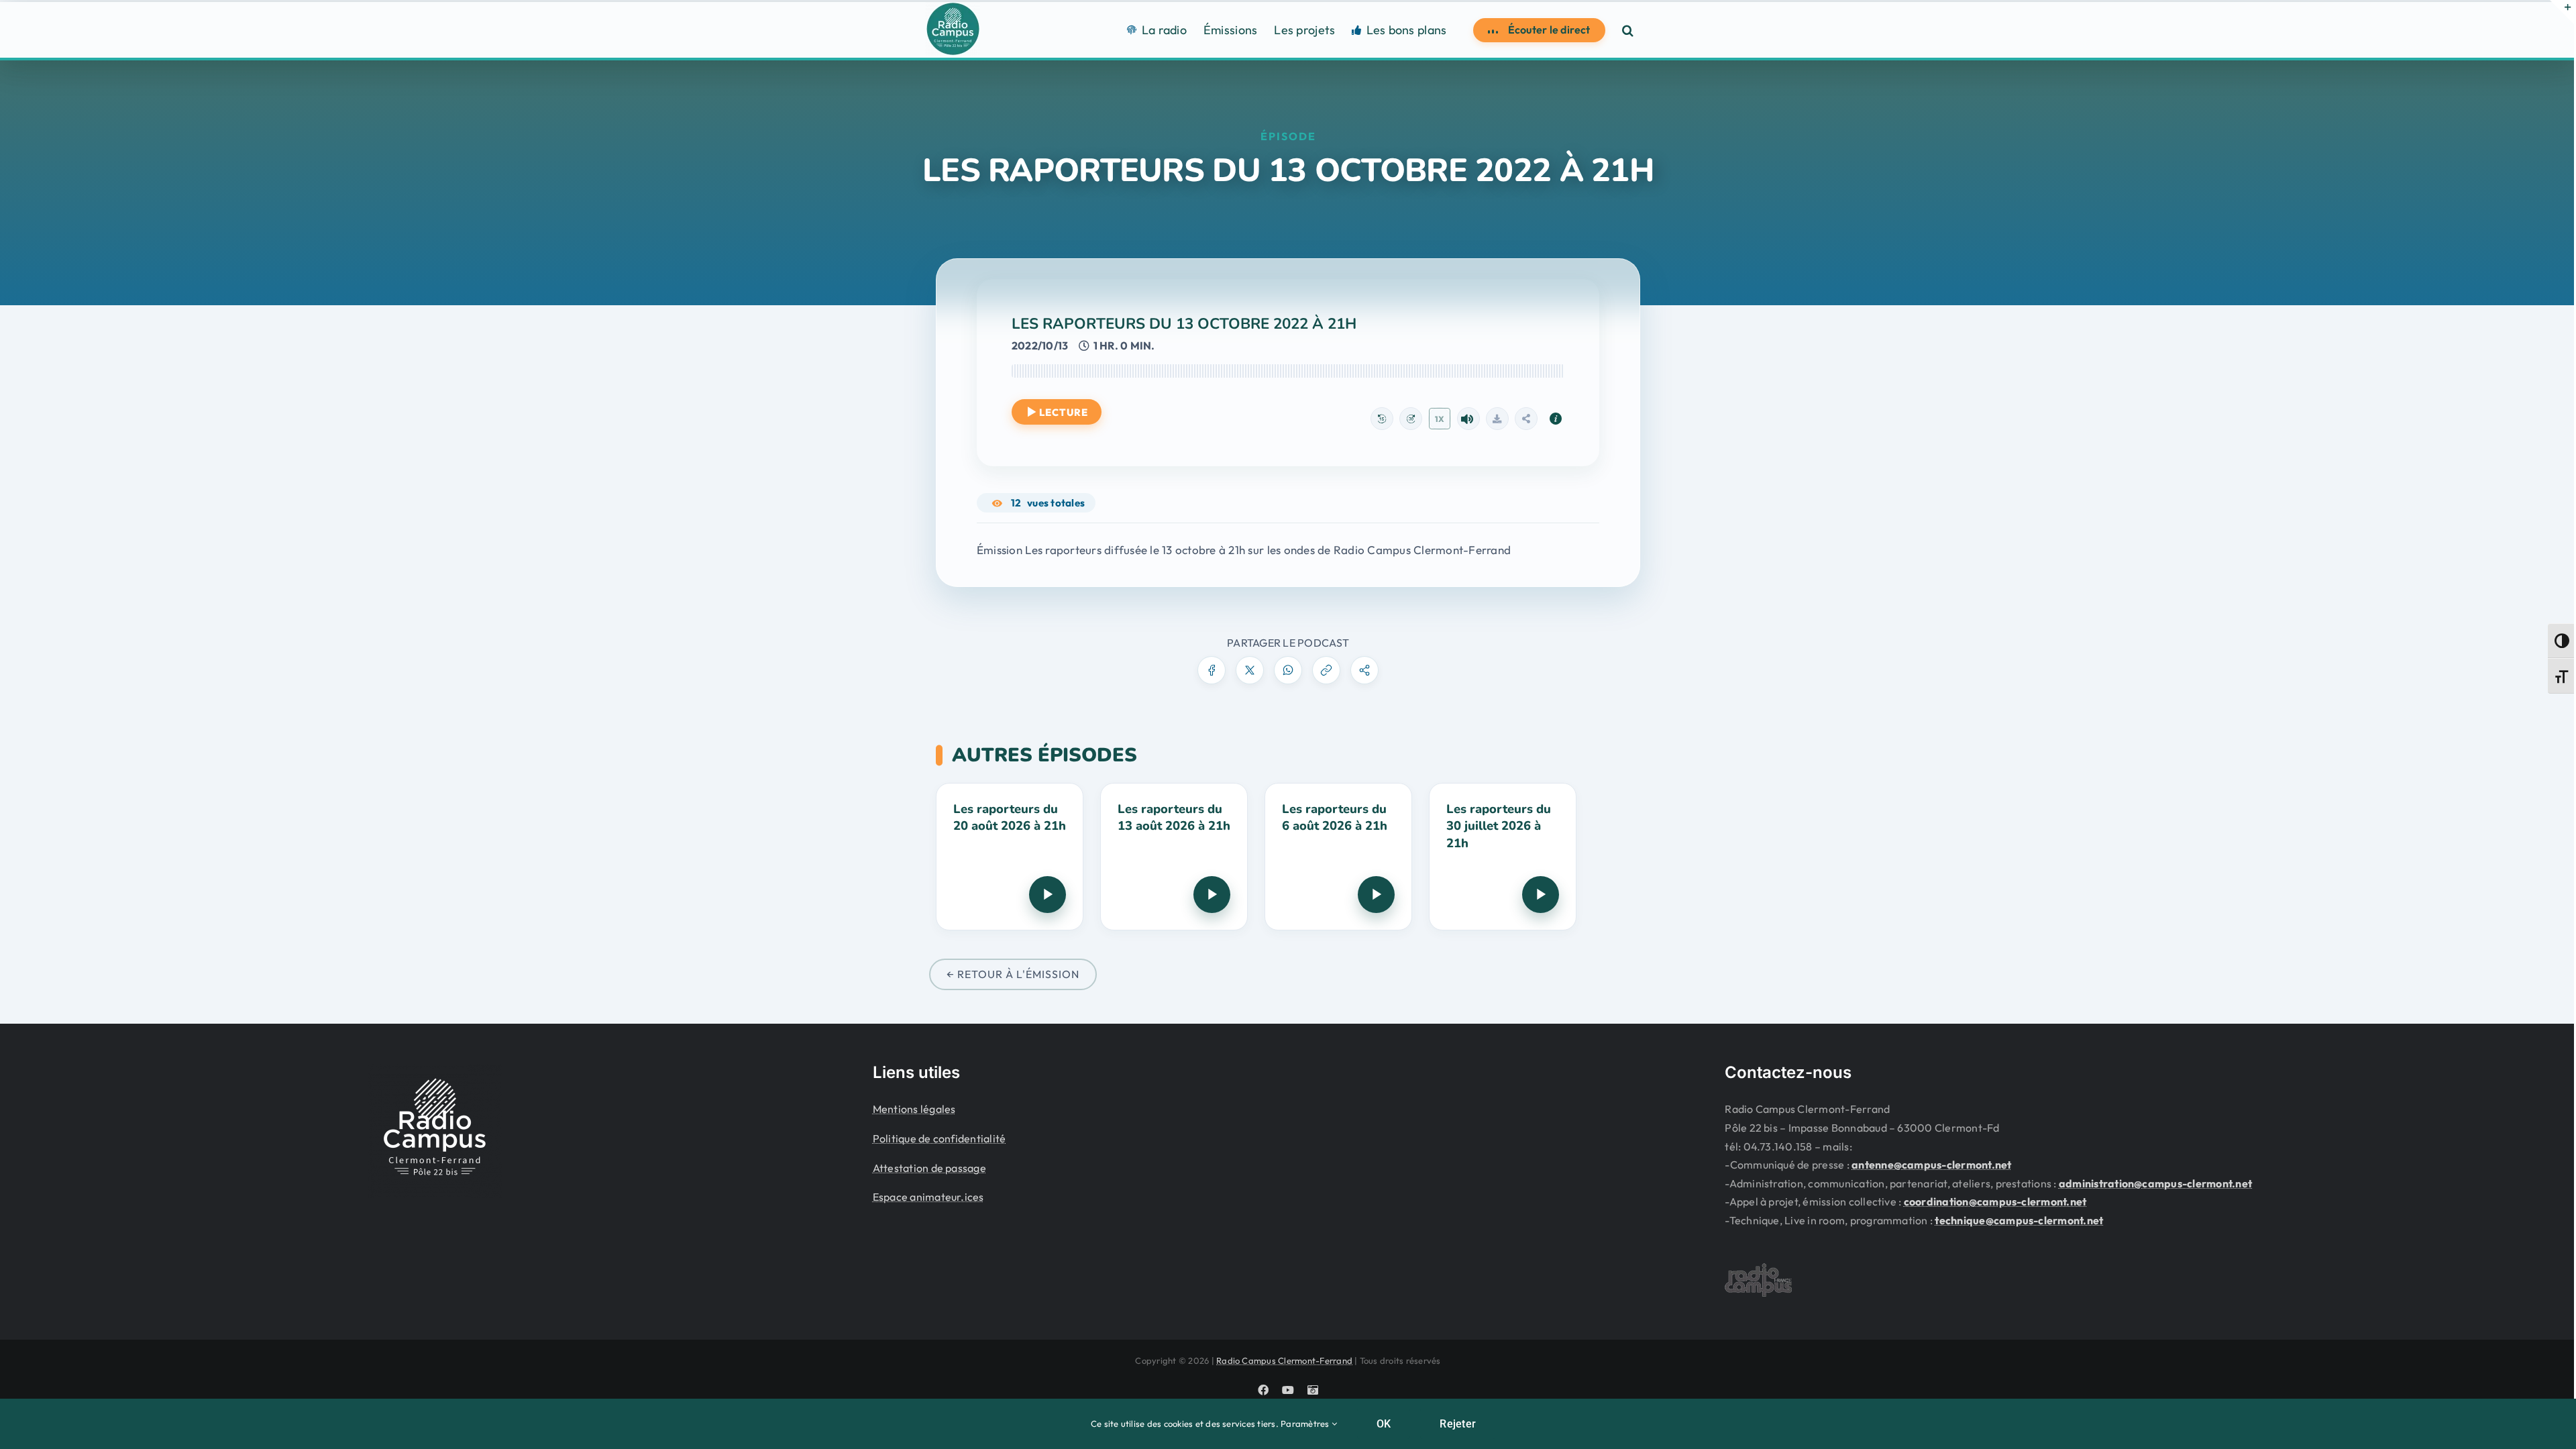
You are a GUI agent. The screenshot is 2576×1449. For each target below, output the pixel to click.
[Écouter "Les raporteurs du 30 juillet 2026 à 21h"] (1541, 895)
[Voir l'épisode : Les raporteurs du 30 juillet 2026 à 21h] (1503, 857)
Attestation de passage (929, 1168)
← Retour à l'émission (1013, 974)
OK (1384, 1424)
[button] (1628, 30)
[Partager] (1526, 419)
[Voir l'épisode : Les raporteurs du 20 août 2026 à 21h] (1010, 857)
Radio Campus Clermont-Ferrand (1284, 1360)
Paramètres (1306, 1424)
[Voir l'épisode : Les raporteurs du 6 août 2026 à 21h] (1338, 857)
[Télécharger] (1497, 419)
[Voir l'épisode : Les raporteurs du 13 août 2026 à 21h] (1174, 857)
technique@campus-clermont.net (2019, 1220)
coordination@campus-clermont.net (1995, 1201)
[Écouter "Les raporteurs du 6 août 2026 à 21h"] (1376, 895)
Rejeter (1458, 1424)
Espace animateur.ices (928, 1197)
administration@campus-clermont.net (2155, 1183)
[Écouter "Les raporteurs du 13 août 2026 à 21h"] (1212, 895)
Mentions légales (914, 1109)
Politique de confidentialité (940, 1138)
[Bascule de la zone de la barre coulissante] (2562, 12)
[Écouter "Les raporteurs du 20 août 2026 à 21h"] (1048, 895)
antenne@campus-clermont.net (1931, 1165)
